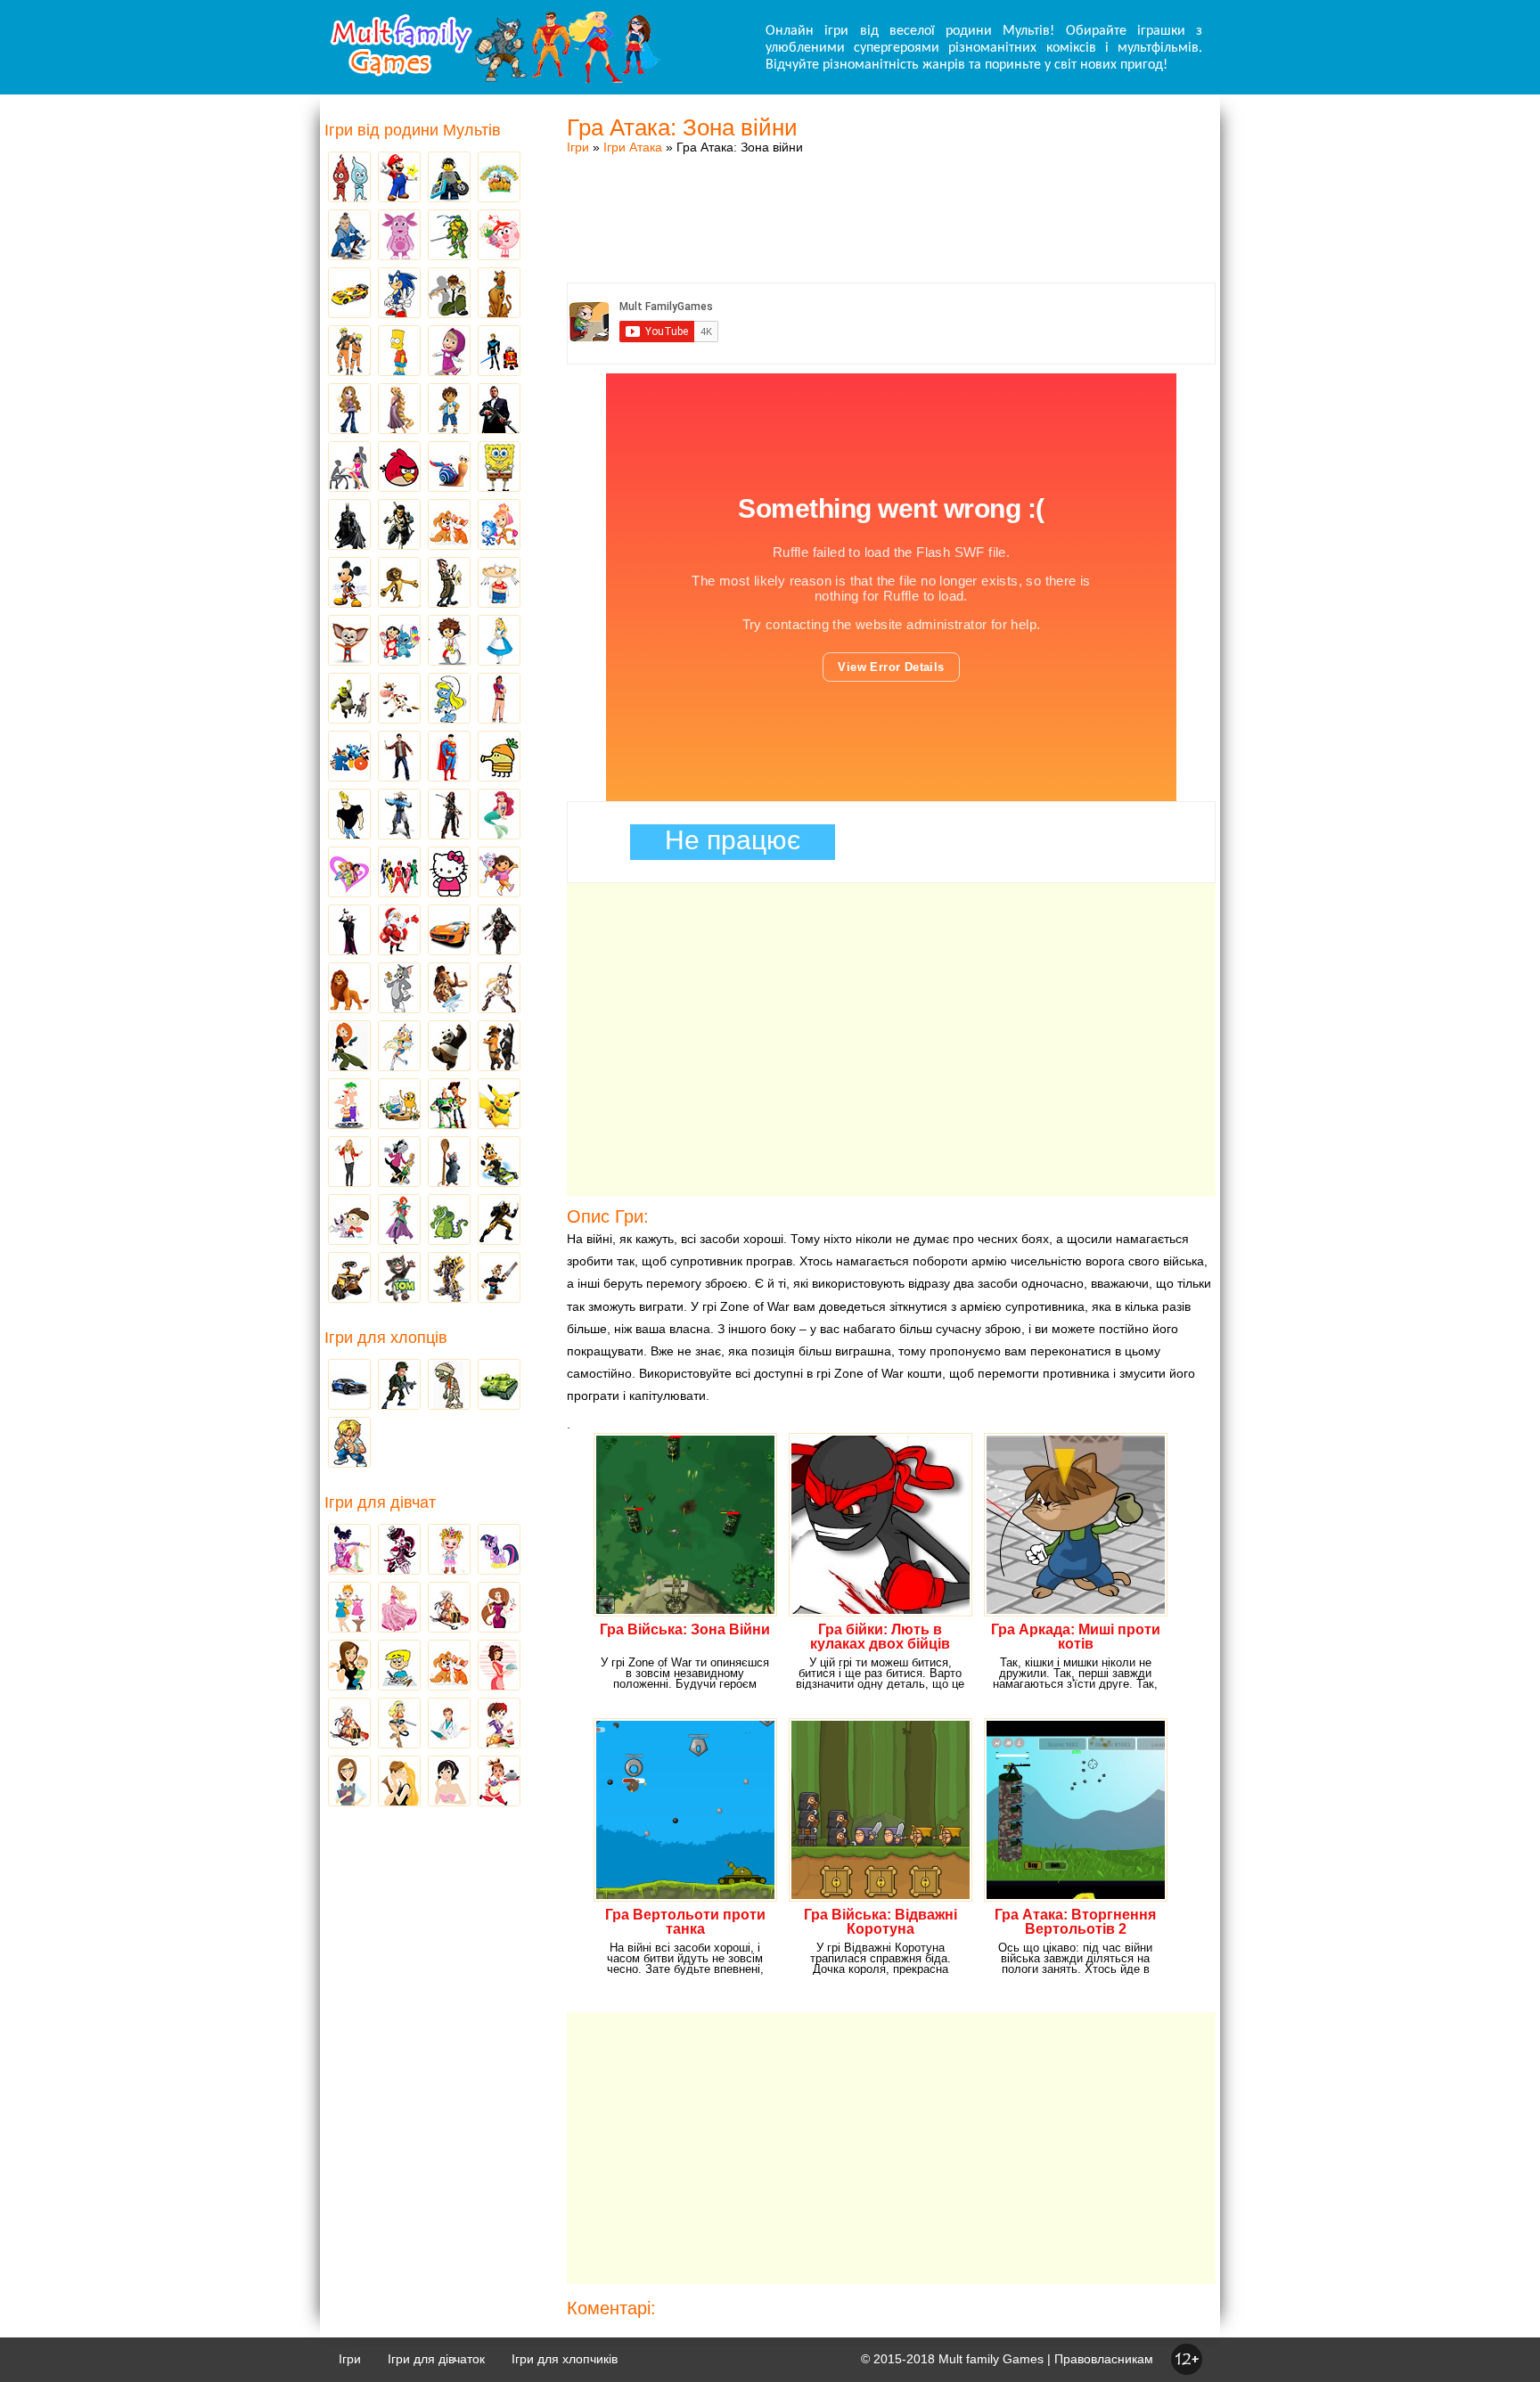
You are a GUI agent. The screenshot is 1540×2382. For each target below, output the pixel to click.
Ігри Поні (499, 1551)
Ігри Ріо (349, 757)
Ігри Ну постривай (399, 1163)
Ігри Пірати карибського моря (449, 815)
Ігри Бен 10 (449, 294)
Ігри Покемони (499, 1105)
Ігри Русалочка (499, 815)
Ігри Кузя (499, 1163)
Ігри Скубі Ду (499, 294)
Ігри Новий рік (399, 931)
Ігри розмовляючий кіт (399, 1279)
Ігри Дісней (499, 642)
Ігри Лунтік (399, 236)
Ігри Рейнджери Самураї (399, 873)
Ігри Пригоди (349, 1724)
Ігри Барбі (399, 1608)
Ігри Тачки (349, 294)
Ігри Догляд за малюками (349, 1666)
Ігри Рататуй (449, 1163)
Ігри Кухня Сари (499, 1724)
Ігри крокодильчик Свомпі (449, 1221)
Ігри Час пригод (399, 1105)
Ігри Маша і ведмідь (449, 352)
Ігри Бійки (349, 1444)
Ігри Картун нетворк (349, 815)
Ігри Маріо (399, 178)
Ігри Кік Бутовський (449, 642)
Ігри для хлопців (386, 1338)
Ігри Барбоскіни (349, 642)
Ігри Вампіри (349, 931)
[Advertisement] (891, 201)
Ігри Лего (449, 178)
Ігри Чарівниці (399, 1221)
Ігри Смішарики (499, 236)
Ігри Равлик (449, 468)
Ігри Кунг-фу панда (449, 1047)
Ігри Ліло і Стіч (399, 642)
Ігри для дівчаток (436, 2359)
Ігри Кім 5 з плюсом (349, 1047)
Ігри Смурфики (449, 700)
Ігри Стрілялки (399, 1386)
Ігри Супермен (449, 757)
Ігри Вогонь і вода (349, 178)
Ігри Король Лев (349, 989)
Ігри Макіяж (449, 1782)
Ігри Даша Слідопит (499, 873)
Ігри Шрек (349, 700)
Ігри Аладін (499, 700)
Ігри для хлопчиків (565, 2359)
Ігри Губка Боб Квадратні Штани (499, 468)
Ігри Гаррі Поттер (399, 757)
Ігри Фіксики (499, 526)
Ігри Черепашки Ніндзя (449, 236)
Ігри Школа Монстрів (399, 1551)
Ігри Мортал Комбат (399, 815)
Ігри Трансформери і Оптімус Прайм (449, 1279)
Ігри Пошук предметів (449, 584)
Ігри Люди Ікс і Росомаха (499, 1221)
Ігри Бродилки (449, 1608)
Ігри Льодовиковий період (449, 989)
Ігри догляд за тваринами (449, 526)
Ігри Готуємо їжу (499, 1782)
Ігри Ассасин (499, 931)
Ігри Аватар (349, 236)
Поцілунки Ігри (399, 1782)
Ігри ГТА (499, 410)
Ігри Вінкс (349, 1551)
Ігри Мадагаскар (399, 584)
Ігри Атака (633, 147)
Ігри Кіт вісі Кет (349, 1221)
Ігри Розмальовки (399, 1666)
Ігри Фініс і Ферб (349, 1105)
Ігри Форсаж (449, 931)
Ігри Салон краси (349, 468)
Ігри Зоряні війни (499, 352)
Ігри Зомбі (449, 1386)
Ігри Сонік (399, 294)
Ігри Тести (349, 1782)
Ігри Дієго (449, 410)
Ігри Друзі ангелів (399, 1047)
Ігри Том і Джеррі (399, 989)
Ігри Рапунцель (399, 410)
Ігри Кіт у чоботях (499, 1047)
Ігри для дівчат (380, 1502)
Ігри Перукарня (499, 1608)
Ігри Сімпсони (399, 352)
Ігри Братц (349, 410)
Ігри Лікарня (449, 1724)
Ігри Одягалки (349, 1608)
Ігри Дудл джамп (499, 757)
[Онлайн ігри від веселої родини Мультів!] (494, 78)
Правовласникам (1104, 2359)
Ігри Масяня (499, 584)
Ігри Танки (499, 1386)
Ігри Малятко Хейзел (449, 1551)
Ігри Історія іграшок (449, 1105)
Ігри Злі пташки (399, 468)
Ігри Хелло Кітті (449, 873)
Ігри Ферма (499, 178)
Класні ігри (399, 526)
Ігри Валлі (349, 1279)
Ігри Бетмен (349, 526)
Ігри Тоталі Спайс (349, 873)
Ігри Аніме (499, 989)
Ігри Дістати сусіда (499, 1279)
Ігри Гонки (349, 1386)
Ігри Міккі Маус (349, 584)
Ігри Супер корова (399, 700)
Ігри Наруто (349, 352)
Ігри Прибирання (399, 1724)
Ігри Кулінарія (499, 1666)
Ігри (578, 147)
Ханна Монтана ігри (349, 1163)
